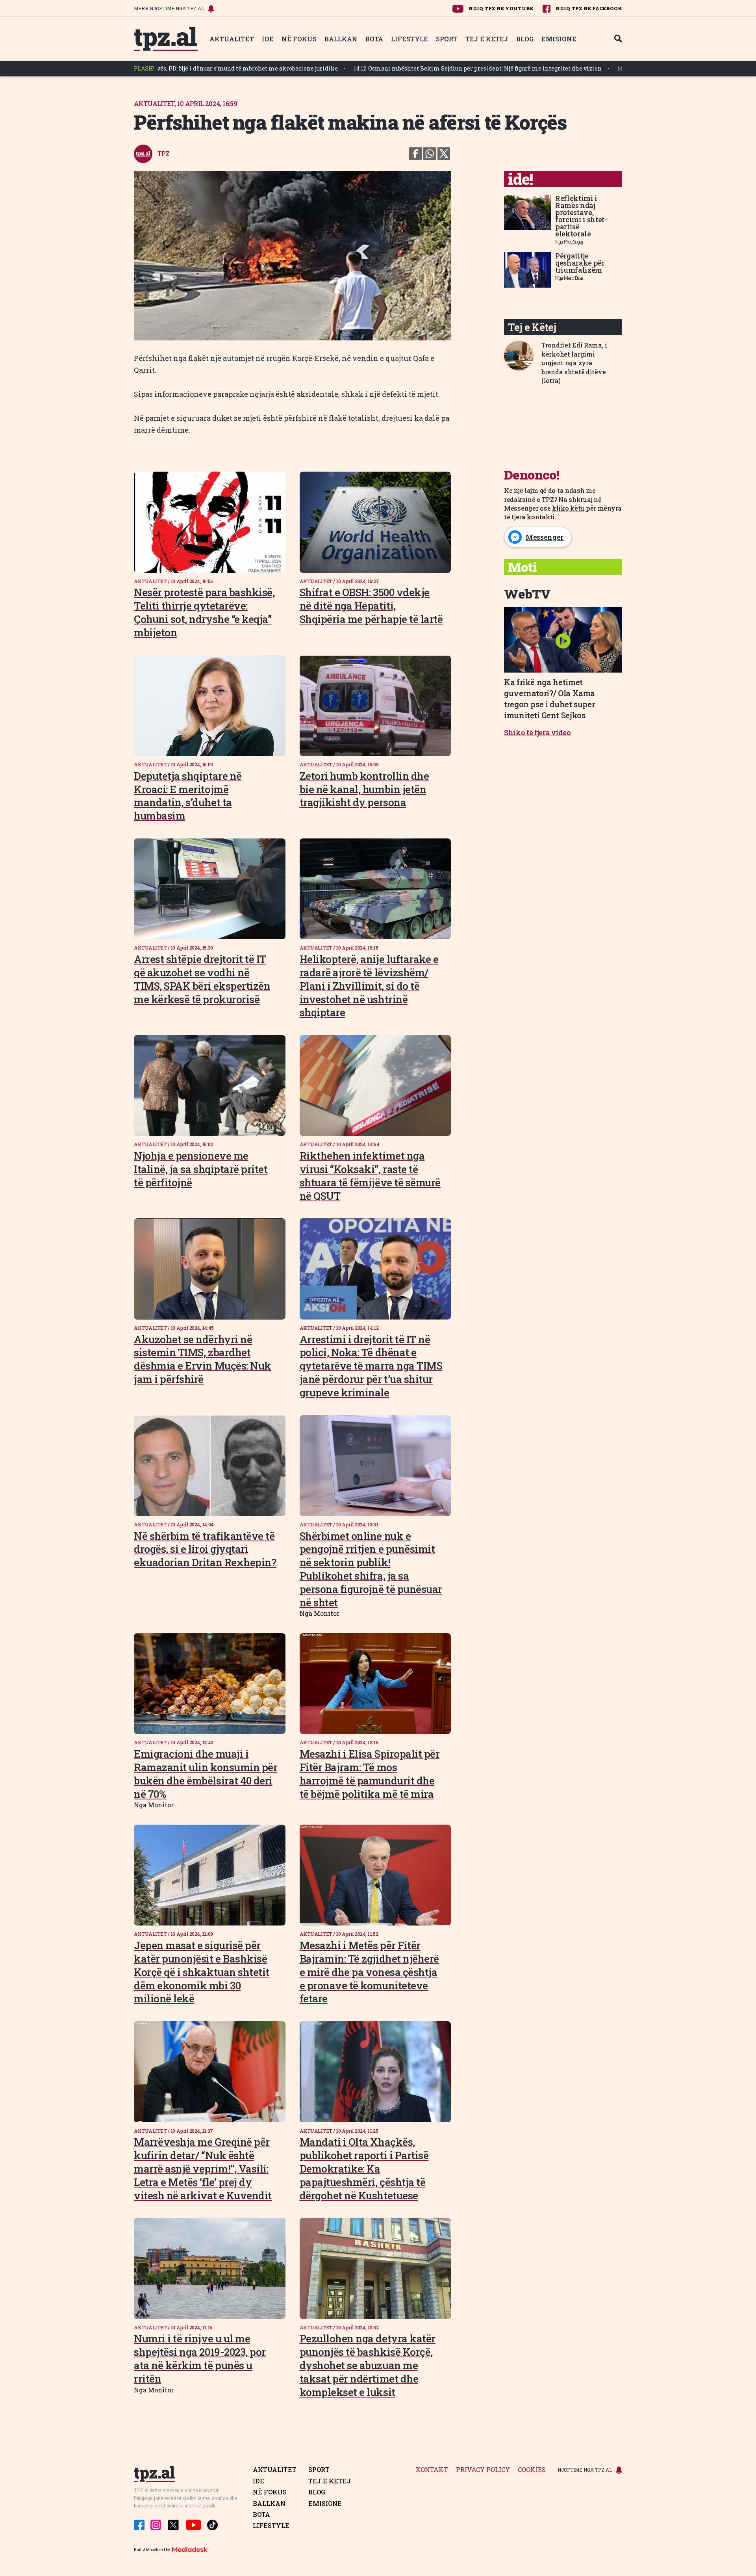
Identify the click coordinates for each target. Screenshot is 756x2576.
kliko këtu (568, 508)
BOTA (374, 39)
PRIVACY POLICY (483, 2470)
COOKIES (532, 2470)
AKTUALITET (232, 39)
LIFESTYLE (409, 39)
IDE (268, 39)
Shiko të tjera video (537, 732)
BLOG (525, 39)
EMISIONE (559, 39)
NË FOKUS (299, 39)
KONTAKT (432, 2470)
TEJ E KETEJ (487, 39)
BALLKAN (341, 39)
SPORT (447, 39)
